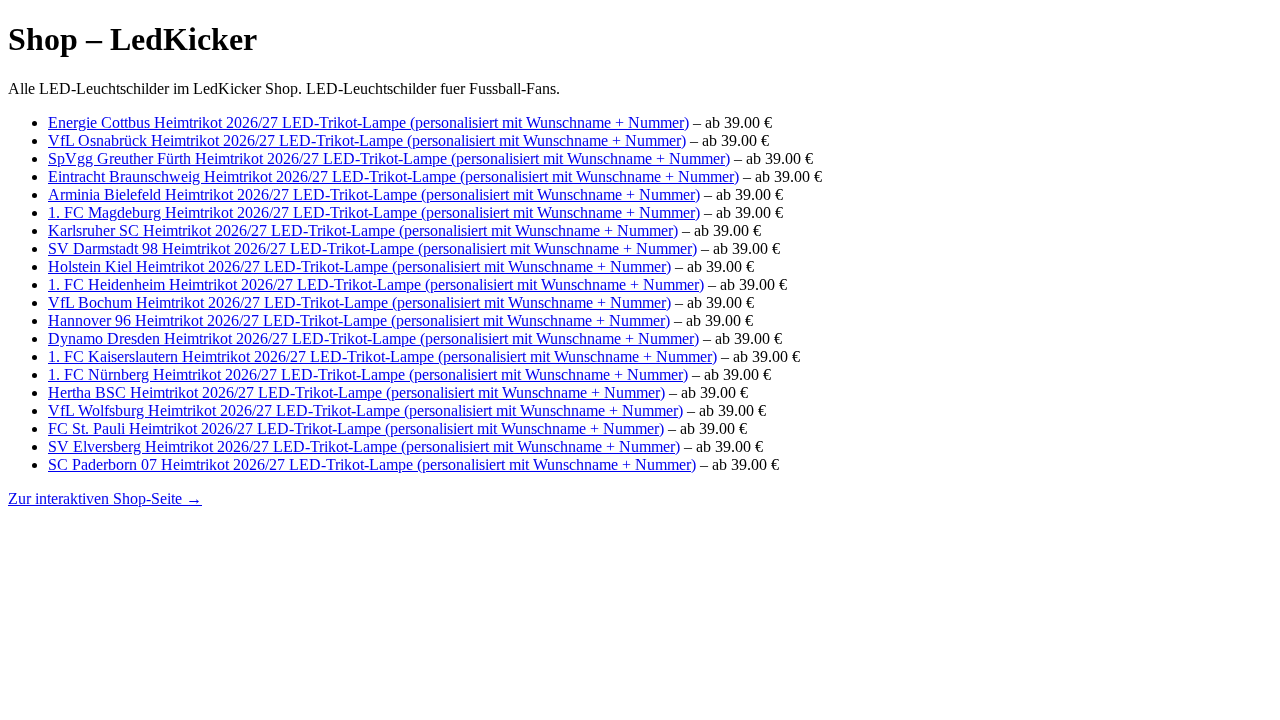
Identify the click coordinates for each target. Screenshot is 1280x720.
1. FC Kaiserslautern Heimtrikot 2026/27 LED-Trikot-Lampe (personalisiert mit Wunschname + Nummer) (382, 356)
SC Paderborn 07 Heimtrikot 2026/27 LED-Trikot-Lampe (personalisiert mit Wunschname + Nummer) (372, 464)
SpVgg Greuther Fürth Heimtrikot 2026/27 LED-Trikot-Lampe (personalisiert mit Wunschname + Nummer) (389, 158)
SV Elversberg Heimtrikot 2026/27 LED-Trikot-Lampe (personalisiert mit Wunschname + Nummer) (364, 446)
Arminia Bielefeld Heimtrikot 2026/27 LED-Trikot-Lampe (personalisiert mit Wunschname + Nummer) (374, 194)
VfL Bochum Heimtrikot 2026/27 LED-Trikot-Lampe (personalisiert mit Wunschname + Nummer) (359, 302)
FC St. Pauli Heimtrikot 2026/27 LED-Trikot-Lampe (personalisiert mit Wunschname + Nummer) (356, 428)
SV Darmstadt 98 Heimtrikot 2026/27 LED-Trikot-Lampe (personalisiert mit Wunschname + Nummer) (372, 248)
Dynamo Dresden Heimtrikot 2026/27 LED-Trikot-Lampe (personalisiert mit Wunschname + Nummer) (373, 338)
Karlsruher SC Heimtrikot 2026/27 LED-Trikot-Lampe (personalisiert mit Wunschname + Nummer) (363, 230)
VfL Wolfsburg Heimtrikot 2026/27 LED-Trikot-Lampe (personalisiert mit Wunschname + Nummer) (365, 410)
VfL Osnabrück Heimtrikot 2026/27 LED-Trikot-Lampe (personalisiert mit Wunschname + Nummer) (367, 140)
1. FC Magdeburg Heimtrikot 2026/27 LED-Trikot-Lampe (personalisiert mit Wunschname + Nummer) (374, 212)
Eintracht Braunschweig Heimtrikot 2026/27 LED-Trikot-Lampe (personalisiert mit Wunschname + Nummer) (393, 176)
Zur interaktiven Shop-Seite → (105, 498)
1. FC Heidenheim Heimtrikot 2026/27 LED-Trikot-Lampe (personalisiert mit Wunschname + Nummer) (376, 284)
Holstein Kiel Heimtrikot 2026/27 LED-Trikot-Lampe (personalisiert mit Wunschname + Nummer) (359, 266)
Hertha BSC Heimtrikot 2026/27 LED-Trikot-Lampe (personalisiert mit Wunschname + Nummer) (356, 392)
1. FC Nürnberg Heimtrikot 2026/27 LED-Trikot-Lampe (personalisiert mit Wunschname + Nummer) (368, 374)
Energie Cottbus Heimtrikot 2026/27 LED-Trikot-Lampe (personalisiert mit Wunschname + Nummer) (368, 122)
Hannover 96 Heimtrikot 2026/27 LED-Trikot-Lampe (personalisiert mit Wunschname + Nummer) (359, 320)
